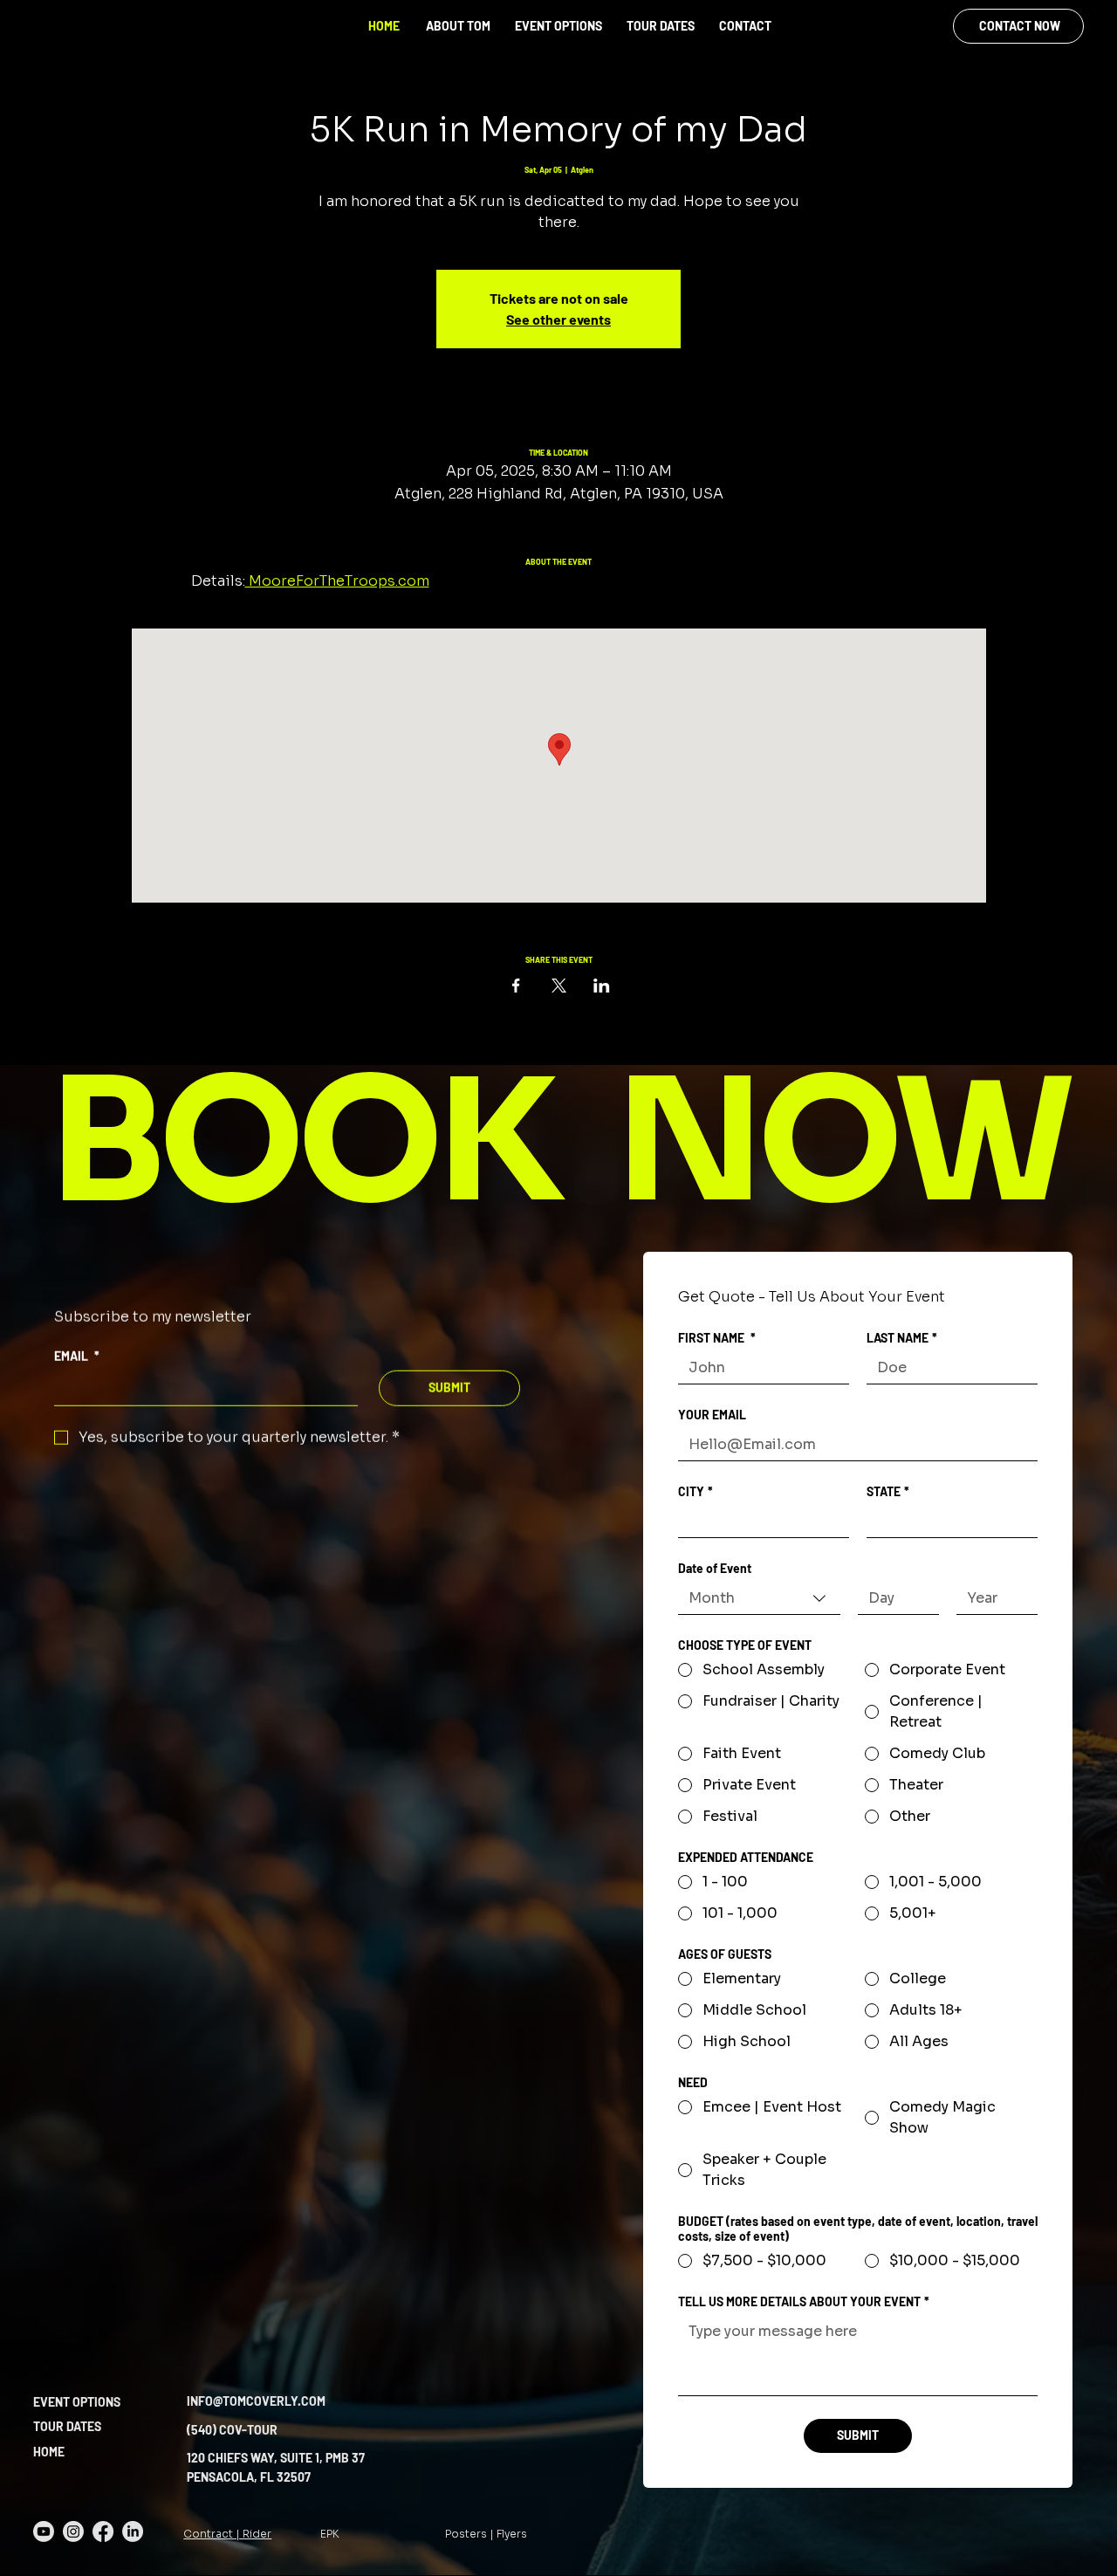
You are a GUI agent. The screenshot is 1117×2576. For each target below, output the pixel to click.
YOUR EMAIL (712, 1415)
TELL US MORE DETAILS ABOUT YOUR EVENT (804, 2301)
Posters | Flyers (486, 2534)
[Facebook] (103, 2531)
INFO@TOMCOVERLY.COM (256, 2401)
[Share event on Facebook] (516, 986)
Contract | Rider (227, 2534)
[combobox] (759, 1599)
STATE (888, 1491)
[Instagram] (73, 2531)
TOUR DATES (67, 2426)
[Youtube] (44, 2531)
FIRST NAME (717, 1338)
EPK (330, 2534)
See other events (558, 319)
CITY (696, 1491)
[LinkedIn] (133, 2531)
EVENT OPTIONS (77, 2402)
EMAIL (77, 1356)
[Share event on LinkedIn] (602, 986)
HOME (384, 26)
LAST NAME (902, 1338)
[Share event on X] (559, 986)
